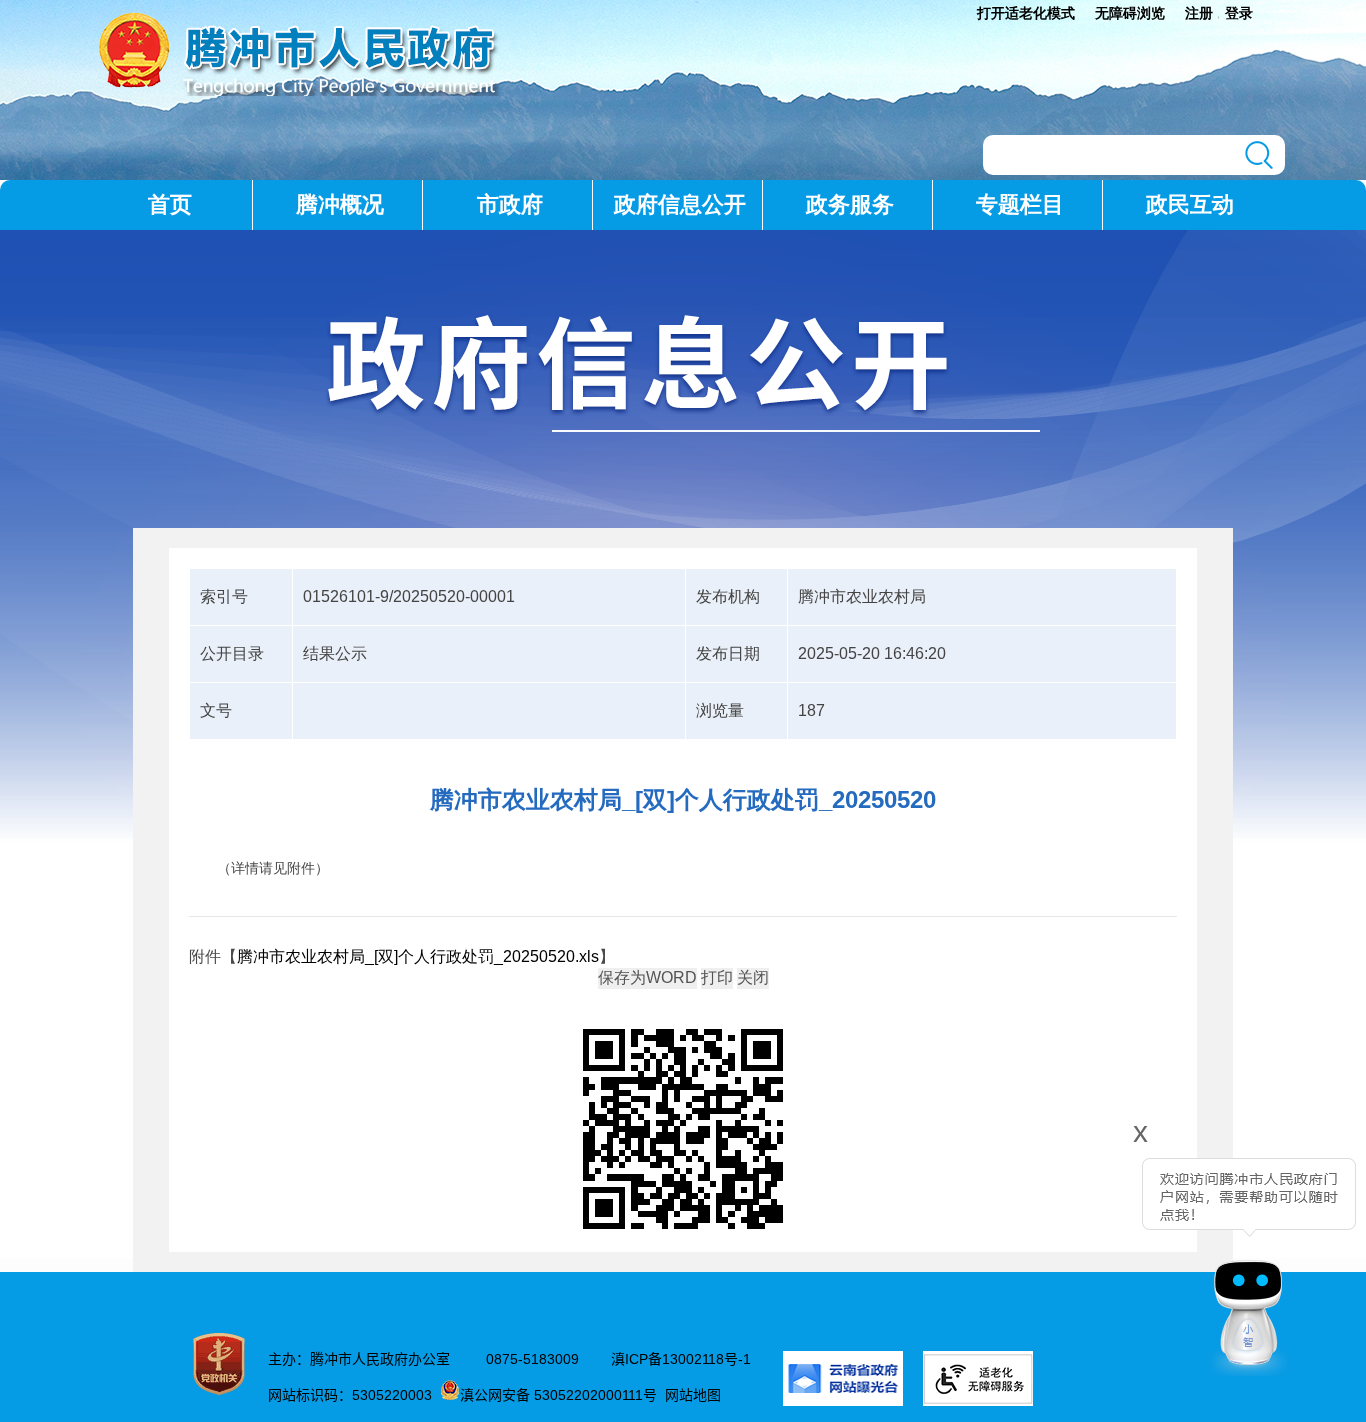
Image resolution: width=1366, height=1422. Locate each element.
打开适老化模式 (1026, 13)
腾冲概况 (340, 204)
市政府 (510, 204)
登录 (1239, 13)
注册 (1199, 13)
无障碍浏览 (1130, 13)
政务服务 (850, 204)
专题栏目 (1020, 204)
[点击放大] (683, 1130)
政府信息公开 (680, 204)
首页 (170, 204)
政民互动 (1190, 204)
